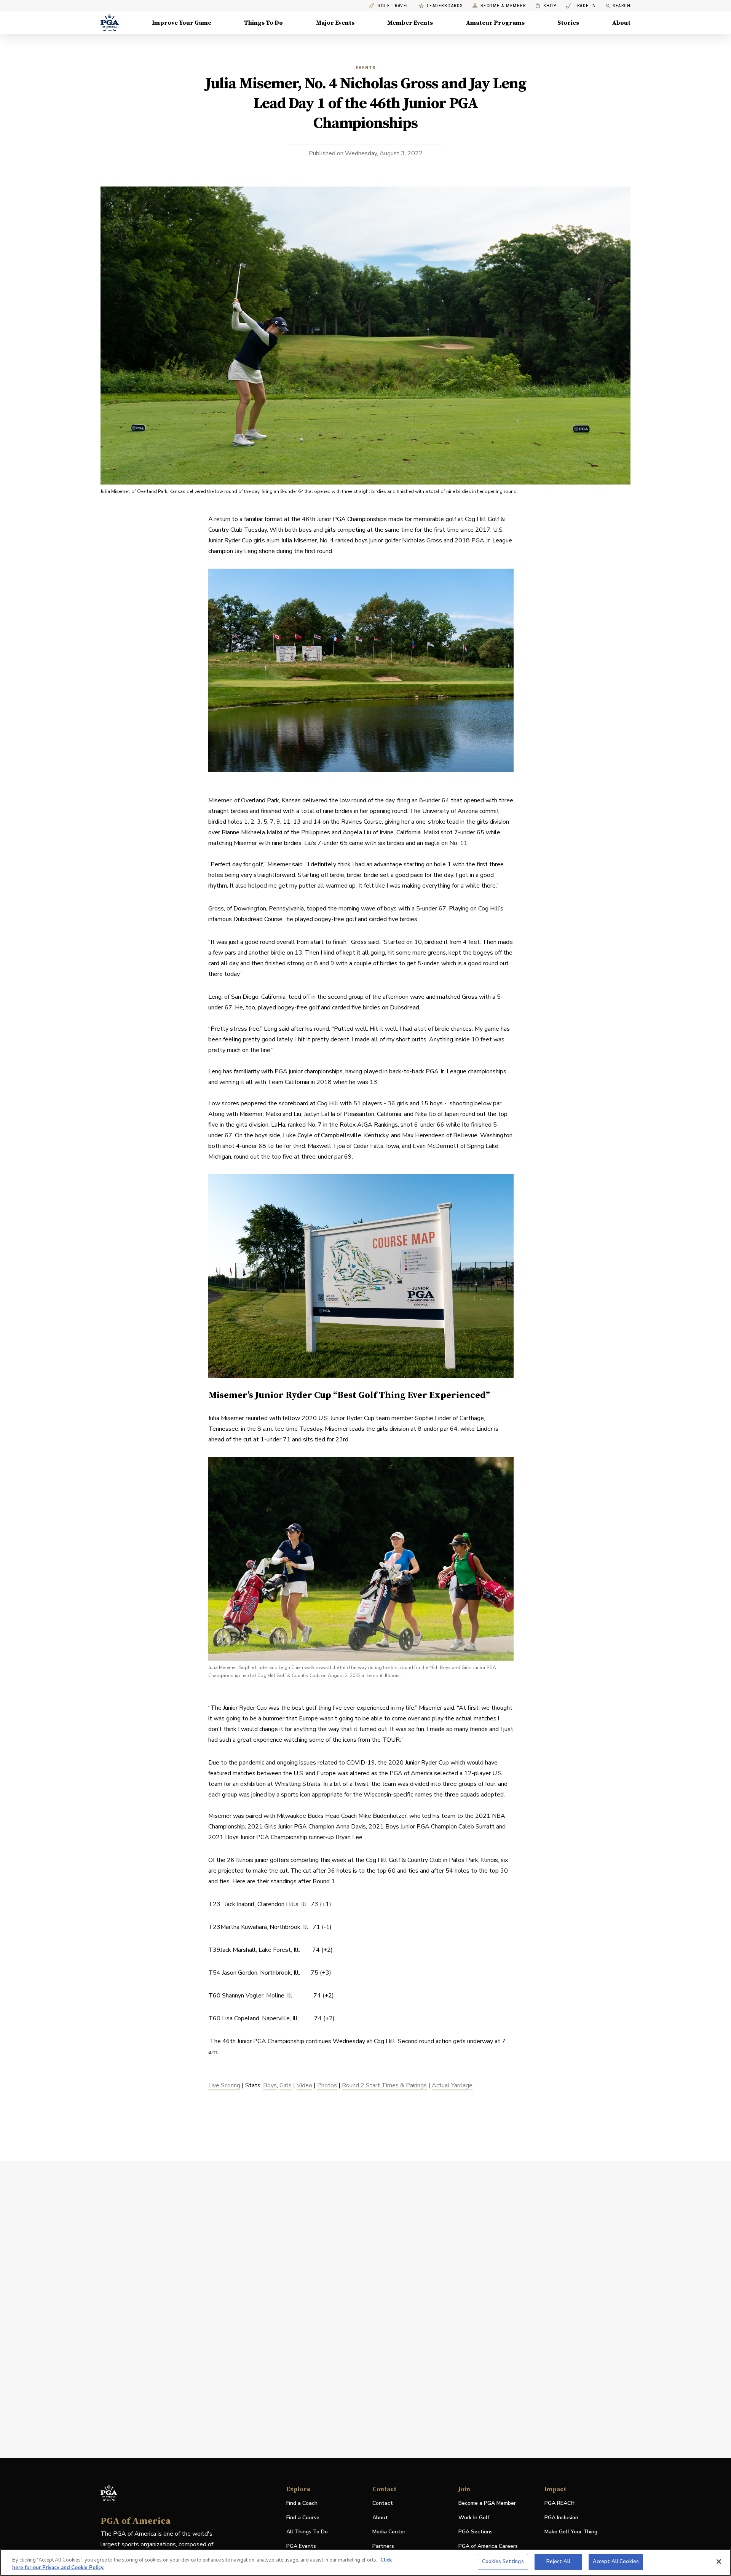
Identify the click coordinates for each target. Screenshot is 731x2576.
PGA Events (301, 2546)
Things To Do (263, 23)
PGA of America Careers (488, 2547)
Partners (383, 2546)
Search (622, 6)
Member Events (410, 23)
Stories (568, 23)
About (621, 23)
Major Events (335, 23)
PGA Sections (476, 2532)
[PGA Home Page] (110, 23)
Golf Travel (393, 6)
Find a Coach (302, 2503)
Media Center (389, 2532)
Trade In (581, 6)
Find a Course (303, 2518)
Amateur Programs (495, 23)
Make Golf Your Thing (571, 2532)
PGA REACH (559, 2503)
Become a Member (503, 6)
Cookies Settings (503, 2562)
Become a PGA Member (487, 2503)
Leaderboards (445, 6)
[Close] (719, 2562)
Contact (383, 2503)
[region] (365, 2562)
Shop (546, 6)
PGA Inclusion (561, 2518)
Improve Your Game (182, 23)
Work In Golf (474, 2518)
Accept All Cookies (616, 2562)
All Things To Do (307, 2532)
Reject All (558, 2562)
